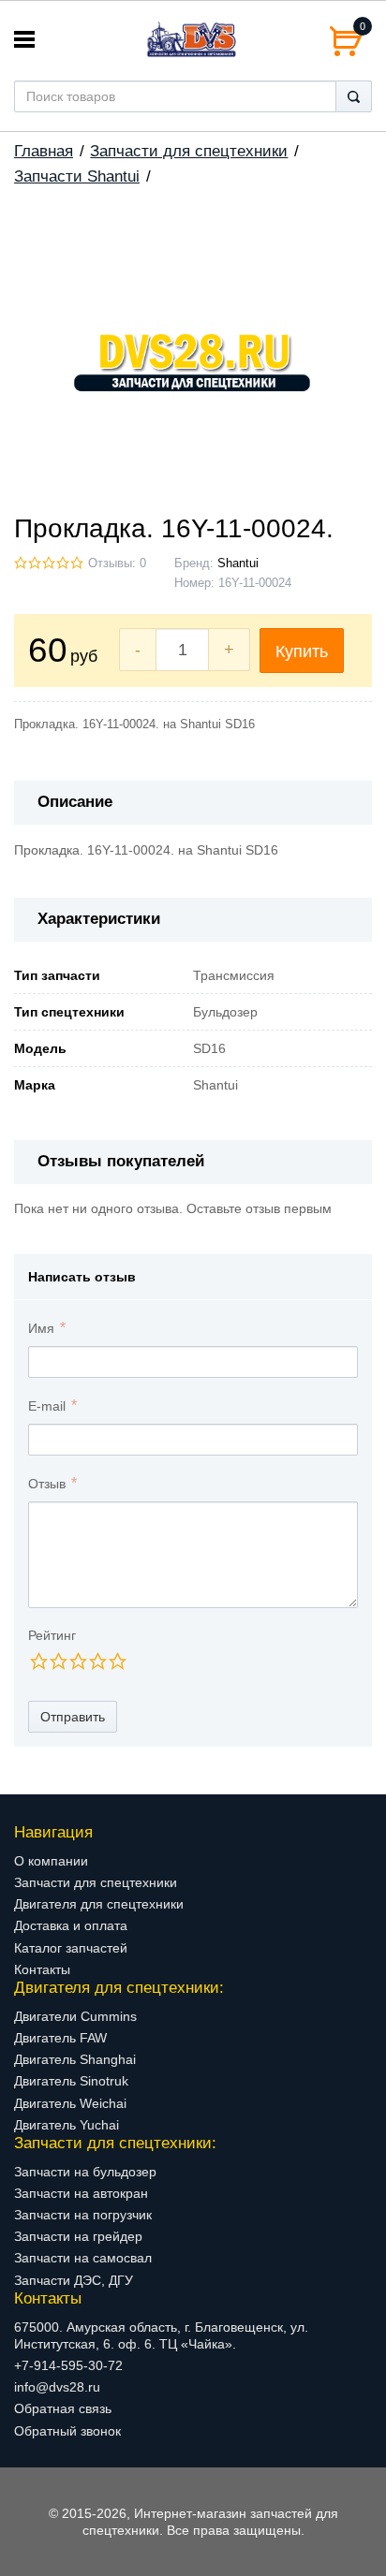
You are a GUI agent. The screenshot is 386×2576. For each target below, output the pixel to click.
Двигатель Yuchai (67, 2125)
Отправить (73, 1717)
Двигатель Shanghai (75, 2059)
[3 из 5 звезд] (77, 1661)
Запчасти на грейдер (78, 2236)
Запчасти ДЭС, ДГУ (74, 2280)
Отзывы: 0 (117, 563)
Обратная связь (63, 2408)
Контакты (42, 1969)
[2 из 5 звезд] (58, 1661)
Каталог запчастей (71, 1948)
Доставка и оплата (71, 1925)
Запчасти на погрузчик (83, 2215)
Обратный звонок (67, 2431)
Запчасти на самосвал (83, 2258)
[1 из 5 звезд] (38, 1661)
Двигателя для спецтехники (99, 1904)
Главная (44, 151)
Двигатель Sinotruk (71, 2081)
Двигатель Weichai (70, 2103)
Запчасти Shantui (77, 176)
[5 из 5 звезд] (117, 1661)
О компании (51, 1861)
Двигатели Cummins (75, 2016)
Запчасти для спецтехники (189, 151)
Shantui (238, 563)
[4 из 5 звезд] (97, 1661)
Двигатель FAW (60, 2038)
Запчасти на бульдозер (85, 2172)
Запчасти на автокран (81, 2193)
